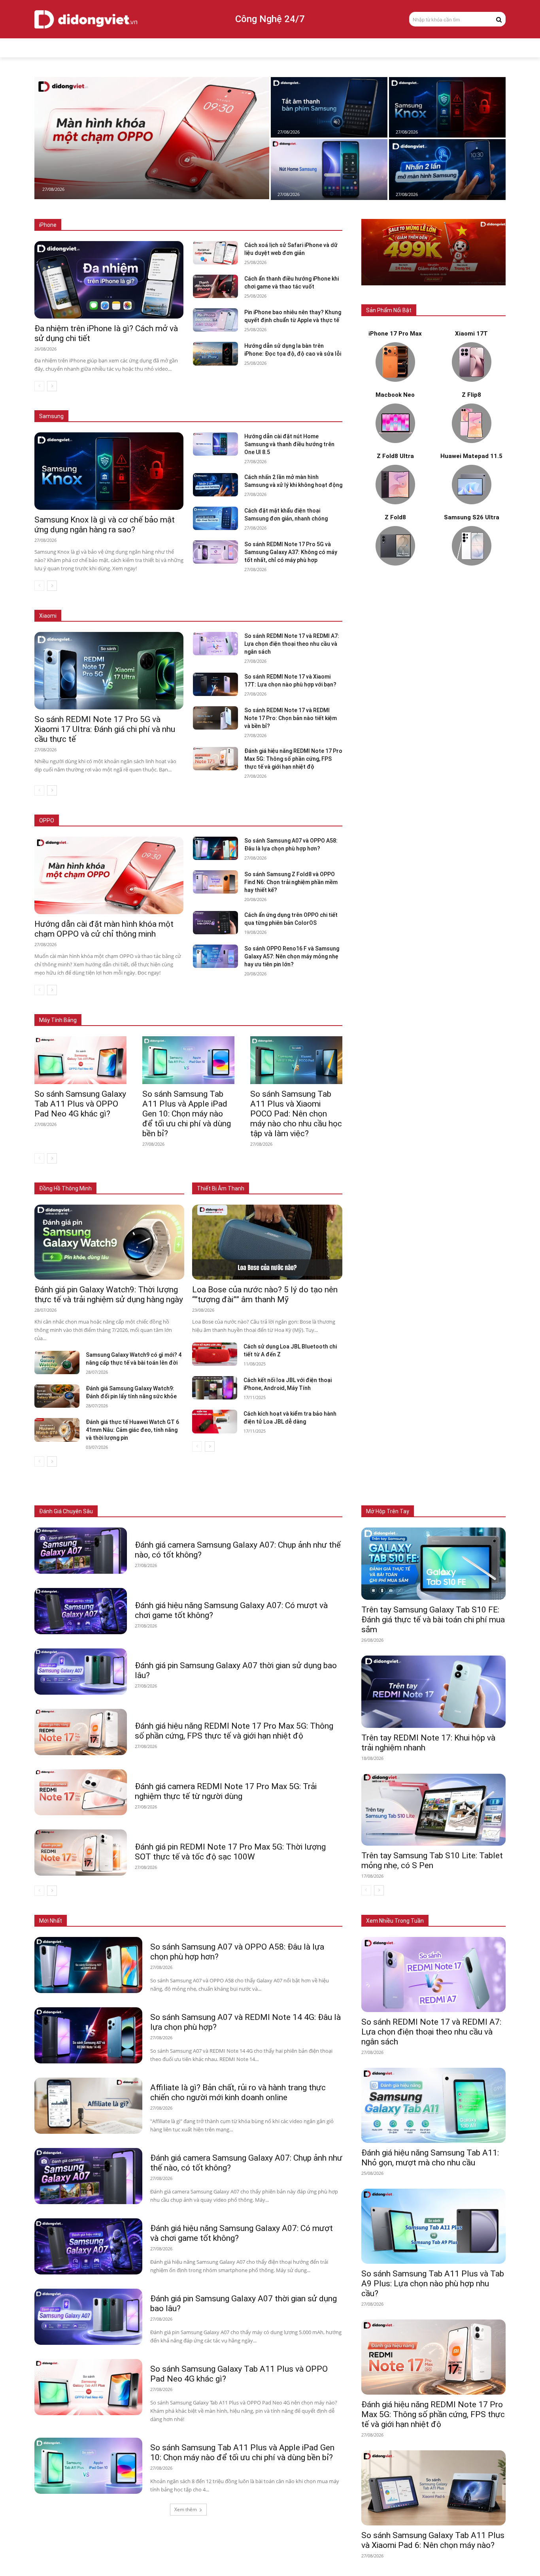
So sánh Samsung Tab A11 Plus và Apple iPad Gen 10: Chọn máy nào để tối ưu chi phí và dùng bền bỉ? (187, 1114)
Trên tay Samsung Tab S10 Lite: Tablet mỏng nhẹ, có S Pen (432, 1860)
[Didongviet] (86, 19)
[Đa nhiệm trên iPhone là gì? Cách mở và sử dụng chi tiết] (109, 280)
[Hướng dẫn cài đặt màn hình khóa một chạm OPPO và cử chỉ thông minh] (152, 138)
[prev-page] (39, 386)
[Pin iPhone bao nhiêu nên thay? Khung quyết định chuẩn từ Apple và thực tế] (215, 320)
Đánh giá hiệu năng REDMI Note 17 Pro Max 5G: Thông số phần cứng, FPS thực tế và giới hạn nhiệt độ (293, 759)
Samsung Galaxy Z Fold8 (179, 405)
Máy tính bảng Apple (129, 1008)
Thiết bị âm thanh (244, 1511)
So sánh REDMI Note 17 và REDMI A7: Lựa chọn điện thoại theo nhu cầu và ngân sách (292, 644)
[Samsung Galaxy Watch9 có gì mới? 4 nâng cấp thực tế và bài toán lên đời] (57, 1362)
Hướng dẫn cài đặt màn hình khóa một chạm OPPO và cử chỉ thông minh (104, 929)
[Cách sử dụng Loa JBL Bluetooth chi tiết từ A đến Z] (215, 1354)
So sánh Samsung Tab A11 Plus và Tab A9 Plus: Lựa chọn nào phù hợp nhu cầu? (433, 2284)
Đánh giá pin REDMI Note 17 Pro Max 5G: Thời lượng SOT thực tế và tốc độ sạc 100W (230, 1852)
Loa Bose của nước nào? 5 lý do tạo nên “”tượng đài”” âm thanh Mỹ (265, 1295)
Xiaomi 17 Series (94, 616)
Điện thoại (126, 1511)
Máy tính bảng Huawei (317, 1008)
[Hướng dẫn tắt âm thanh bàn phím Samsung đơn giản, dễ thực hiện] (329, 107)
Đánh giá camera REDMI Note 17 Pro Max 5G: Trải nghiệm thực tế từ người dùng (226, 1791)
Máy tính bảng (165, 1511)
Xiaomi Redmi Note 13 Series (262, 616)
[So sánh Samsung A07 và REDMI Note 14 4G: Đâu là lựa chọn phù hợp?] (88, 2035)
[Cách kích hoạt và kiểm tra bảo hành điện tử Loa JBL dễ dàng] (215, 1421)
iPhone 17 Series (127, 225)
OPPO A (286, 821)
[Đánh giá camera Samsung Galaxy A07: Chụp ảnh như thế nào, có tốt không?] (81, 1551)
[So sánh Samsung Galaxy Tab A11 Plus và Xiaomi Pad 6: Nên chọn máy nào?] (433, 2488)
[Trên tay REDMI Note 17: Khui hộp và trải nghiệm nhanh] (433, 1692)
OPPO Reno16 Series (243, 821)
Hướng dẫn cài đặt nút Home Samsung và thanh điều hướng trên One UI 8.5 (289, 444)
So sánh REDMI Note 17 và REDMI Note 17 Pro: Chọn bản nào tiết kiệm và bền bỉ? (291, 718)
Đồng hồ (203, 1511)
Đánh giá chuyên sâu (66, 1511)
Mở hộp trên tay (388, 1511)
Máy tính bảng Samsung (192, 1008)
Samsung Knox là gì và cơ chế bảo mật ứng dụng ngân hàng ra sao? (105, 525)
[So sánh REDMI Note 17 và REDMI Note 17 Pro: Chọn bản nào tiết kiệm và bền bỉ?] (215, 718)
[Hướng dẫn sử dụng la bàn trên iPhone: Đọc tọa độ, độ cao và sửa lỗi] (215, 354)
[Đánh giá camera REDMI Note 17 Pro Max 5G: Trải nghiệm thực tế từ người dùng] (81, 1792)
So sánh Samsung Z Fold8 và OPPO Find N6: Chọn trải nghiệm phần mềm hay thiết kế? (291, 882)
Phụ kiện (285, 1511)
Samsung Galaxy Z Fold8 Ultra (253, 405)
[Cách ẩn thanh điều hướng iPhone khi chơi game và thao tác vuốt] (215, 286)
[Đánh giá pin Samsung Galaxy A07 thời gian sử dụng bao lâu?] (81, 1672)
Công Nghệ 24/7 (270, 19)
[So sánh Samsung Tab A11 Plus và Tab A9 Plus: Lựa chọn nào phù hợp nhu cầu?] (433, 2226)
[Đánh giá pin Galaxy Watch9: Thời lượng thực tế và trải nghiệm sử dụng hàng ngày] (109, 1242)
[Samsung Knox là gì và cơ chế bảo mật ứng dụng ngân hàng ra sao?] (447, 107)
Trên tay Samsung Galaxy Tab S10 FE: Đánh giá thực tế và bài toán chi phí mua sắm (433, 1620)
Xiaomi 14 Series (197, 616)
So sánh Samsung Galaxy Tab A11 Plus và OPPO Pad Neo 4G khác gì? (80, 1104)
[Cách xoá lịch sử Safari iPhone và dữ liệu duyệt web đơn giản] (215, 253)
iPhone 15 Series (226, 225)
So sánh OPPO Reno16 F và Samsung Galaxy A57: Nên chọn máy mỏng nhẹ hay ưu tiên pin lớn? (292, 956)
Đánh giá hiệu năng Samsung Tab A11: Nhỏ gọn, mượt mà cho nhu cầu (430, 2158)
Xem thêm (186, 2509)
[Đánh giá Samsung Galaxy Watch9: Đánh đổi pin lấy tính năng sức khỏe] (57, 1396)
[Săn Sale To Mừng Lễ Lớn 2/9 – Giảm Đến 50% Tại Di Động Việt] (433, 252)
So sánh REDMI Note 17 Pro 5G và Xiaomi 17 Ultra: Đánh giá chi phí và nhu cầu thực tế (105, 729)
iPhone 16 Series (176, 225)
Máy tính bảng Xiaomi (256, 1008)
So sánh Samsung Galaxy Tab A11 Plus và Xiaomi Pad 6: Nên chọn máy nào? (433, 2540)
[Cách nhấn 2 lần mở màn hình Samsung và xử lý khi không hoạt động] (447, 169)
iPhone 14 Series (276, 225)
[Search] (499, 19)
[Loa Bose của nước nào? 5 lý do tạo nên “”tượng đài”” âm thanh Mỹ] (267, 1242)
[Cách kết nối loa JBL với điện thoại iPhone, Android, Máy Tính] (215, 1388)
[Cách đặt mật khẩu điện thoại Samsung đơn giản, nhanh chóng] (215, 518)
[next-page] (52, 386)
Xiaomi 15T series (146, 616)
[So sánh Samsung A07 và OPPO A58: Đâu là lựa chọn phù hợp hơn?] (215, 848)
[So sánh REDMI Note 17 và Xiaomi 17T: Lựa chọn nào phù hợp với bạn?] (215, 684)
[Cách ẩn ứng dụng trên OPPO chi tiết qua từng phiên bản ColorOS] (215, 923)
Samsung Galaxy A (321, 405)
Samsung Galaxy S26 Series (106, 405)
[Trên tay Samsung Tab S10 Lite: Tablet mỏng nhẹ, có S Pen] (433, 1810)
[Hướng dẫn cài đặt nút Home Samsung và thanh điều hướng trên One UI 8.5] (329, 169)
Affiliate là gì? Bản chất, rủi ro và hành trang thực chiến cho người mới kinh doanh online (238, 2092)
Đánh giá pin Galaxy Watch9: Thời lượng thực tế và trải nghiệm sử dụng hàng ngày (109, 1295)
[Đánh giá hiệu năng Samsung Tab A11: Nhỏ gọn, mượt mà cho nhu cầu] (433, 2105)
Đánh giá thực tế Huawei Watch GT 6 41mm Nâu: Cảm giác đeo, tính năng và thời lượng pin (132, 1430)
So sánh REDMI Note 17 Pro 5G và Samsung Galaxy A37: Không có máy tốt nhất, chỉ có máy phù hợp (291, 552)
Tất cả (89, 225)
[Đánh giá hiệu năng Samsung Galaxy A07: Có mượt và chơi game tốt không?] (81, 1611)
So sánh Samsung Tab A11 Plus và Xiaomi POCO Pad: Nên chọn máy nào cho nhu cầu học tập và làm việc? (296, 1114)
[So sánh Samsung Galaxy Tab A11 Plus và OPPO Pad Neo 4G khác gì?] (80, 1060)
